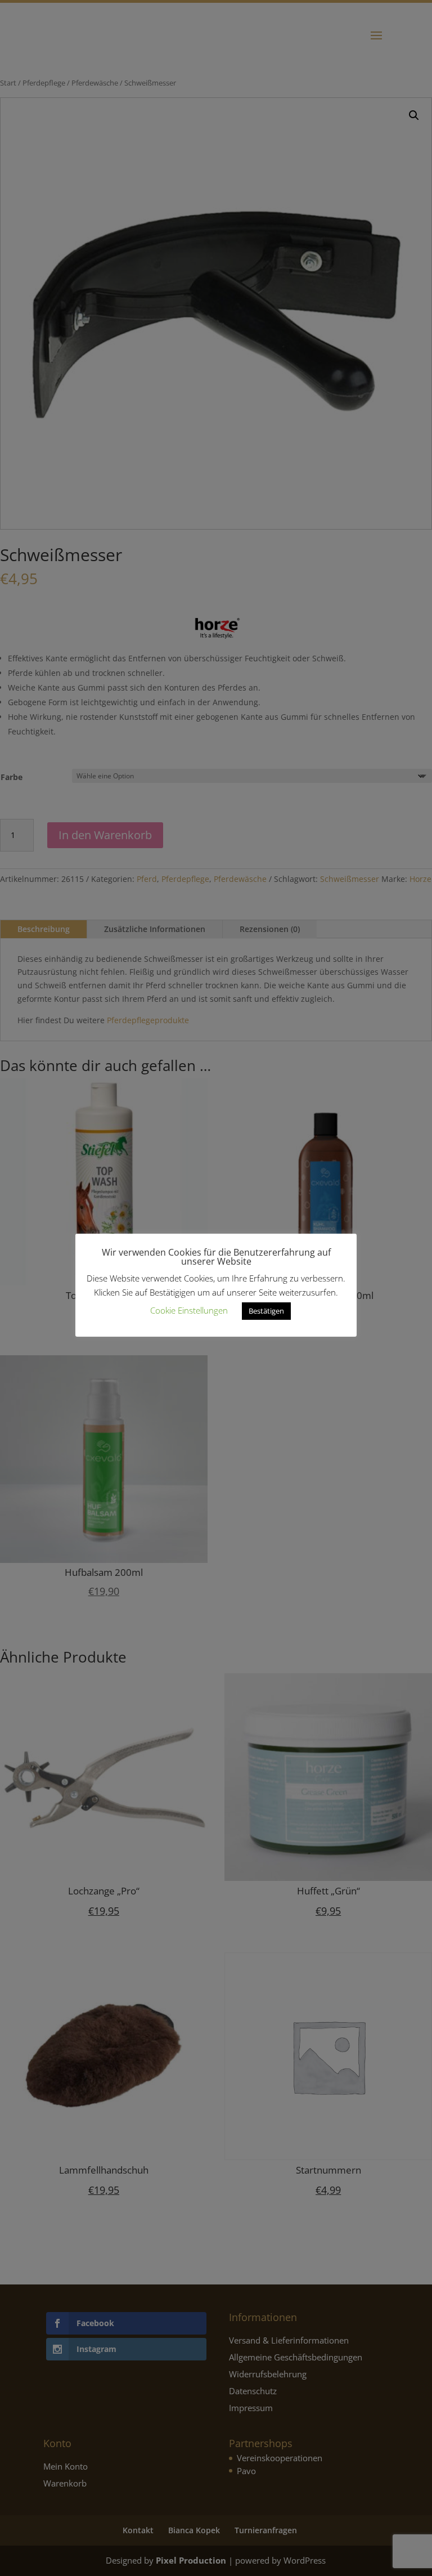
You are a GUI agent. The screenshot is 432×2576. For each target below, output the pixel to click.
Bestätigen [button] (266, 1311)
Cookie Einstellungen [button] (189, 1310)
